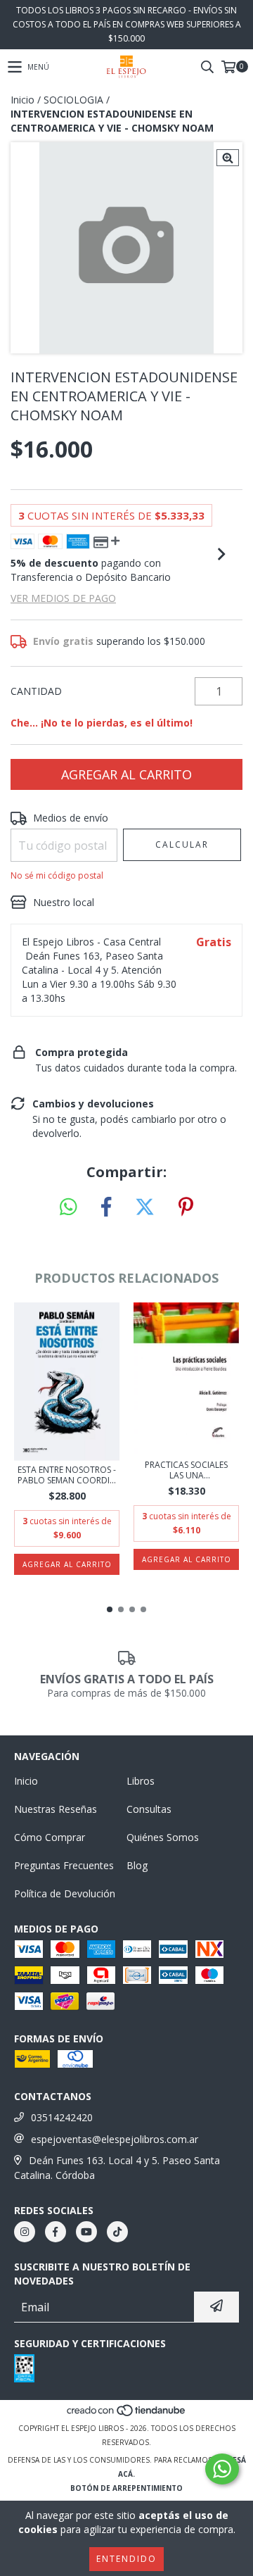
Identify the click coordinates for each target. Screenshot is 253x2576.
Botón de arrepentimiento (126, 2488)
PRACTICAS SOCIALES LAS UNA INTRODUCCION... (186, 1470)
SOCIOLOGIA (73, 100)
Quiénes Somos (163, 1837)
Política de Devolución (65, 1893)
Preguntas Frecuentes (64, 1865)
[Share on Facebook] (106, 1207)
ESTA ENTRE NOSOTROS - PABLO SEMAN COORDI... (67, 1475)
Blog (137, 1865)
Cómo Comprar (50, 1837)
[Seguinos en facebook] (56, 2232)
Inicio (22, 100)
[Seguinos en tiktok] (117, 2232)
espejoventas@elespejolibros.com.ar (115, 2139)
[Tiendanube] (127, 2414)
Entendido (126, 2559)
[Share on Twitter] (145, 1207)
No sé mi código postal (57, 875)
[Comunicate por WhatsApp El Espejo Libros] (222, 2469)
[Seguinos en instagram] (25, 2232)
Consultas (149, 1809)
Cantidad (36, 691)
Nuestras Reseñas (56, 1809)
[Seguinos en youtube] (86, 2232)
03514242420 (62, 2117)
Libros (141, 1781)
